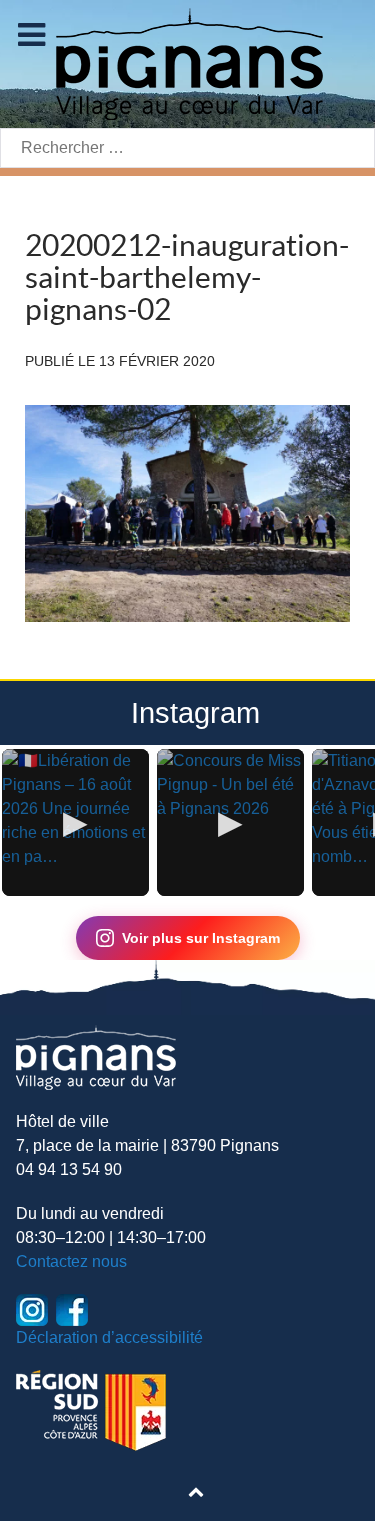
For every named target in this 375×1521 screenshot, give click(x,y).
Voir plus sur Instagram (201, 938)
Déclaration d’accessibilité (109, 1337)
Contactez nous (71, 1261)
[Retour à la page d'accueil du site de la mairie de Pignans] (188, 62)
